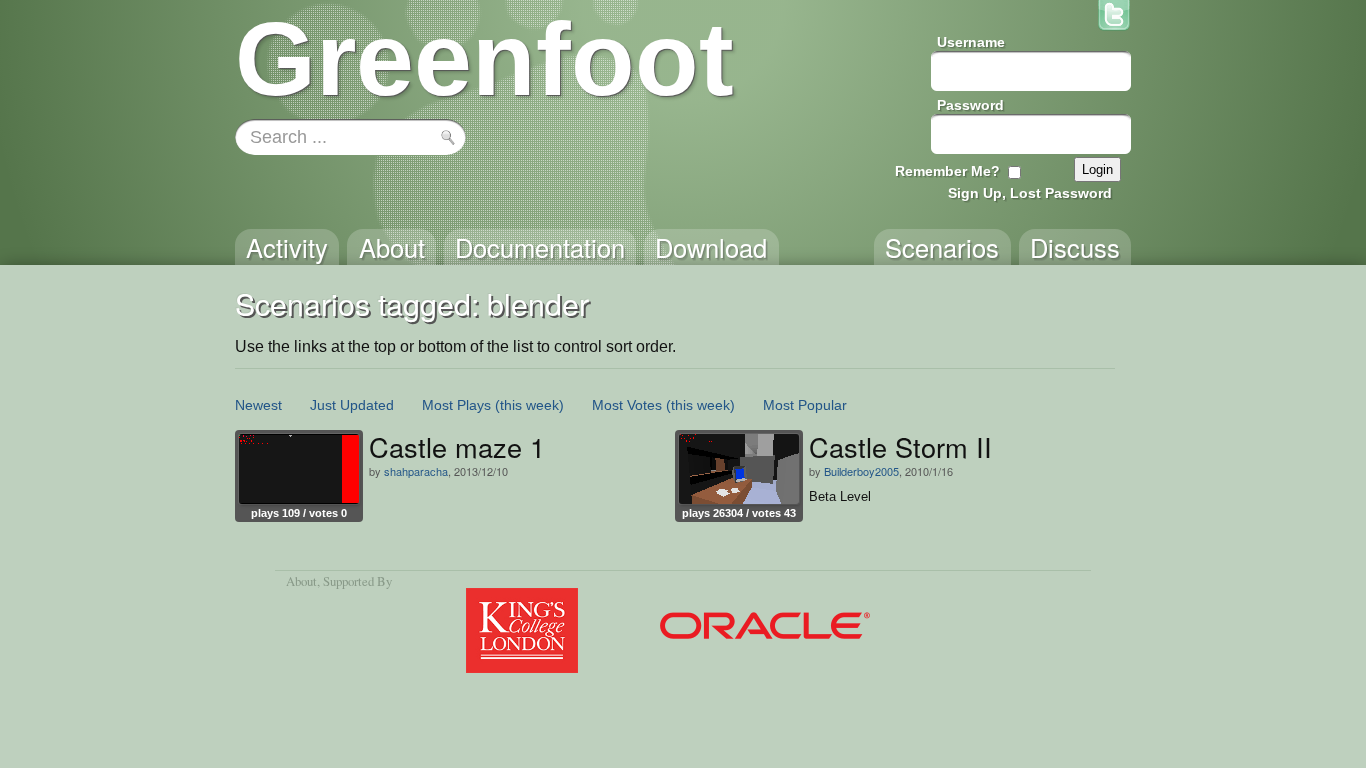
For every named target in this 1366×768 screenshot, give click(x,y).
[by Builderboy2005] (739, 469)
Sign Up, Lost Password (1030, 193)
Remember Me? (947, 171)
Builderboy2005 (861, 471)
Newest (258, 405)
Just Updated (352, 405)
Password (970, 105)
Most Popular (805, 405)
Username (971, 42)
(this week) (529, 405)
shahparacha (416, 471)
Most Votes (627, 405)
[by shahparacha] (299, 469)
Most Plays (456, 405)
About (301, 581)
